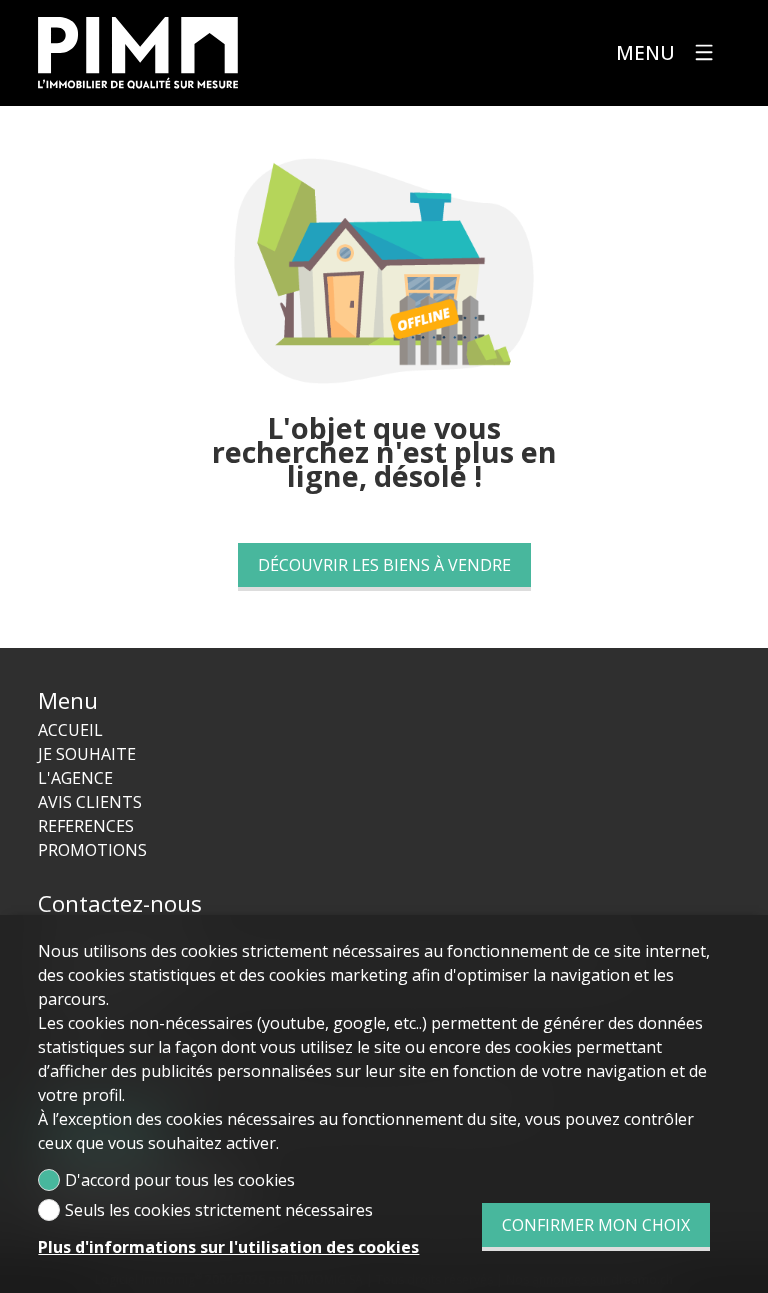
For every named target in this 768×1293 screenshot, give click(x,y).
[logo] (138, 53)
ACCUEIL (70, 730)
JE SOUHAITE (87, 754)
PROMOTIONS (92, 850)
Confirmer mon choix (596, 1225)
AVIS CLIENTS (90, 802)
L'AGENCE (75, 778)
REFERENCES (86, 826)
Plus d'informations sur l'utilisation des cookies (228, 1247)
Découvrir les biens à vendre (384, 565)
